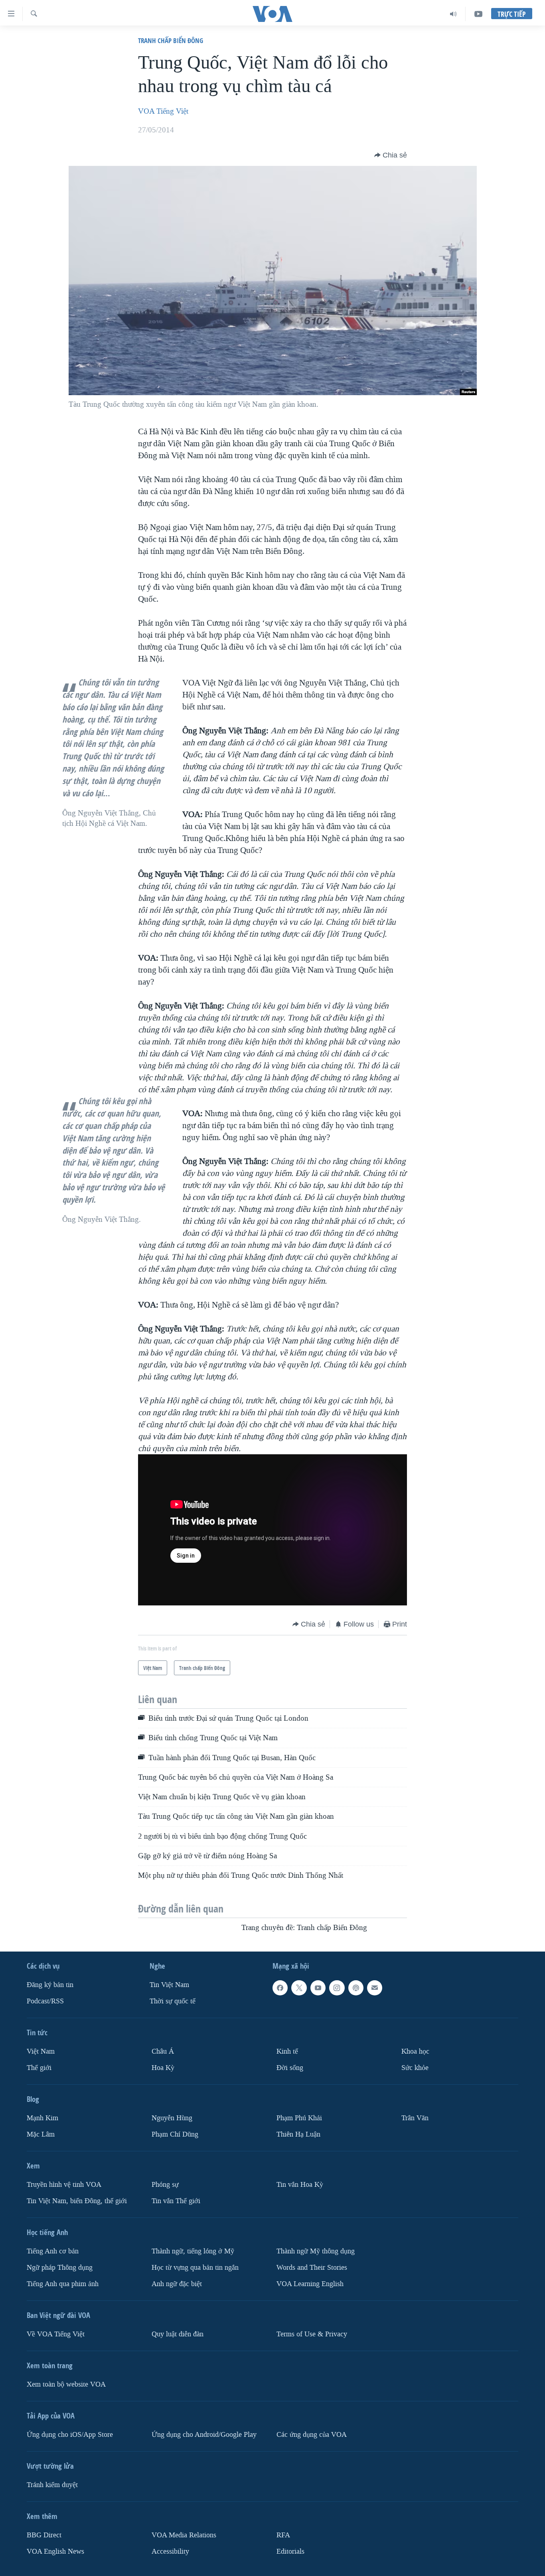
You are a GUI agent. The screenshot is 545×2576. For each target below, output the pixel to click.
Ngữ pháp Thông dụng (60, 2268)
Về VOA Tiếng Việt (56, 2334)
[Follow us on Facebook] (280, 1988)
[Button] (391, 155)
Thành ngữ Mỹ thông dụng (316, 2251)
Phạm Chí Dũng (175, 2134)
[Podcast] (356, 1988)
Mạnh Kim (42, 2118)
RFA (283, 2535)
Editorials (290, 2551)
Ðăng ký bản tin (50, 1985)
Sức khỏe (415, 2068)
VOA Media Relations (184, 2535)
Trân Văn (415, 2118)
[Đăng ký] (375, 1988)
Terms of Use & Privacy (312, 2334)
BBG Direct (44, 2535)
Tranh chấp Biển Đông (171, 40)
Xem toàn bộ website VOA (66, 2384)
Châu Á (163, 2051)
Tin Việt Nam (169, 1985)
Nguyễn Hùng (172, 2118)
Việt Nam (41, 2051)
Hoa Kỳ (163, 2068)
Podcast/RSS (45, 2001)
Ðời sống (290, 2068)
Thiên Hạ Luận (298, 2134)
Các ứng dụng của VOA (312, 2435)
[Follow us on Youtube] (318, 1988)
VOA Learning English (310, 2284)
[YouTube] (478, 14)
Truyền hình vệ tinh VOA (64, 2185)
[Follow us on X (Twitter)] (299, 1988)
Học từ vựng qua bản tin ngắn (195, 2268)
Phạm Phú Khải (299, 2118)
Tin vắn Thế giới (176, 2201)
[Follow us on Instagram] (337, 1988)
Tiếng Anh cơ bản (53, 2251)
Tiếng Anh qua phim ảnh (63, 2284)
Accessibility (170, 2551)
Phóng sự (165, 2185)
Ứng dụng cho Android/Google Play (204, 2435)
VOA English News (55, 2551)
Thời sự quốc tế (173, 2001)
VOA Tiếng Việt (163, 111)
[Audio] (453, 14)
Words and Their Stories (312, 2268)
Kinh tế (287, 2051)
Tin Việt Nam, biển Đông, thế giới (77, 2201)
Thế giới (39, 2068)
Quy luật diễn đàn (178, 2334)
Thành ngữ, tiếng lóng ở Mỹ (193, 2251)
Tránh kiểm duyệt (52, 2485)
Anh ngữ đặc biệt (177, 2284)
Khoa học (415, 2051)
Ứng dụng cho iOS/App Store (70, 2435)
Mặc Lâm (41, 2134)
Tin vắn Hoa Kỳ (300, 2185)
